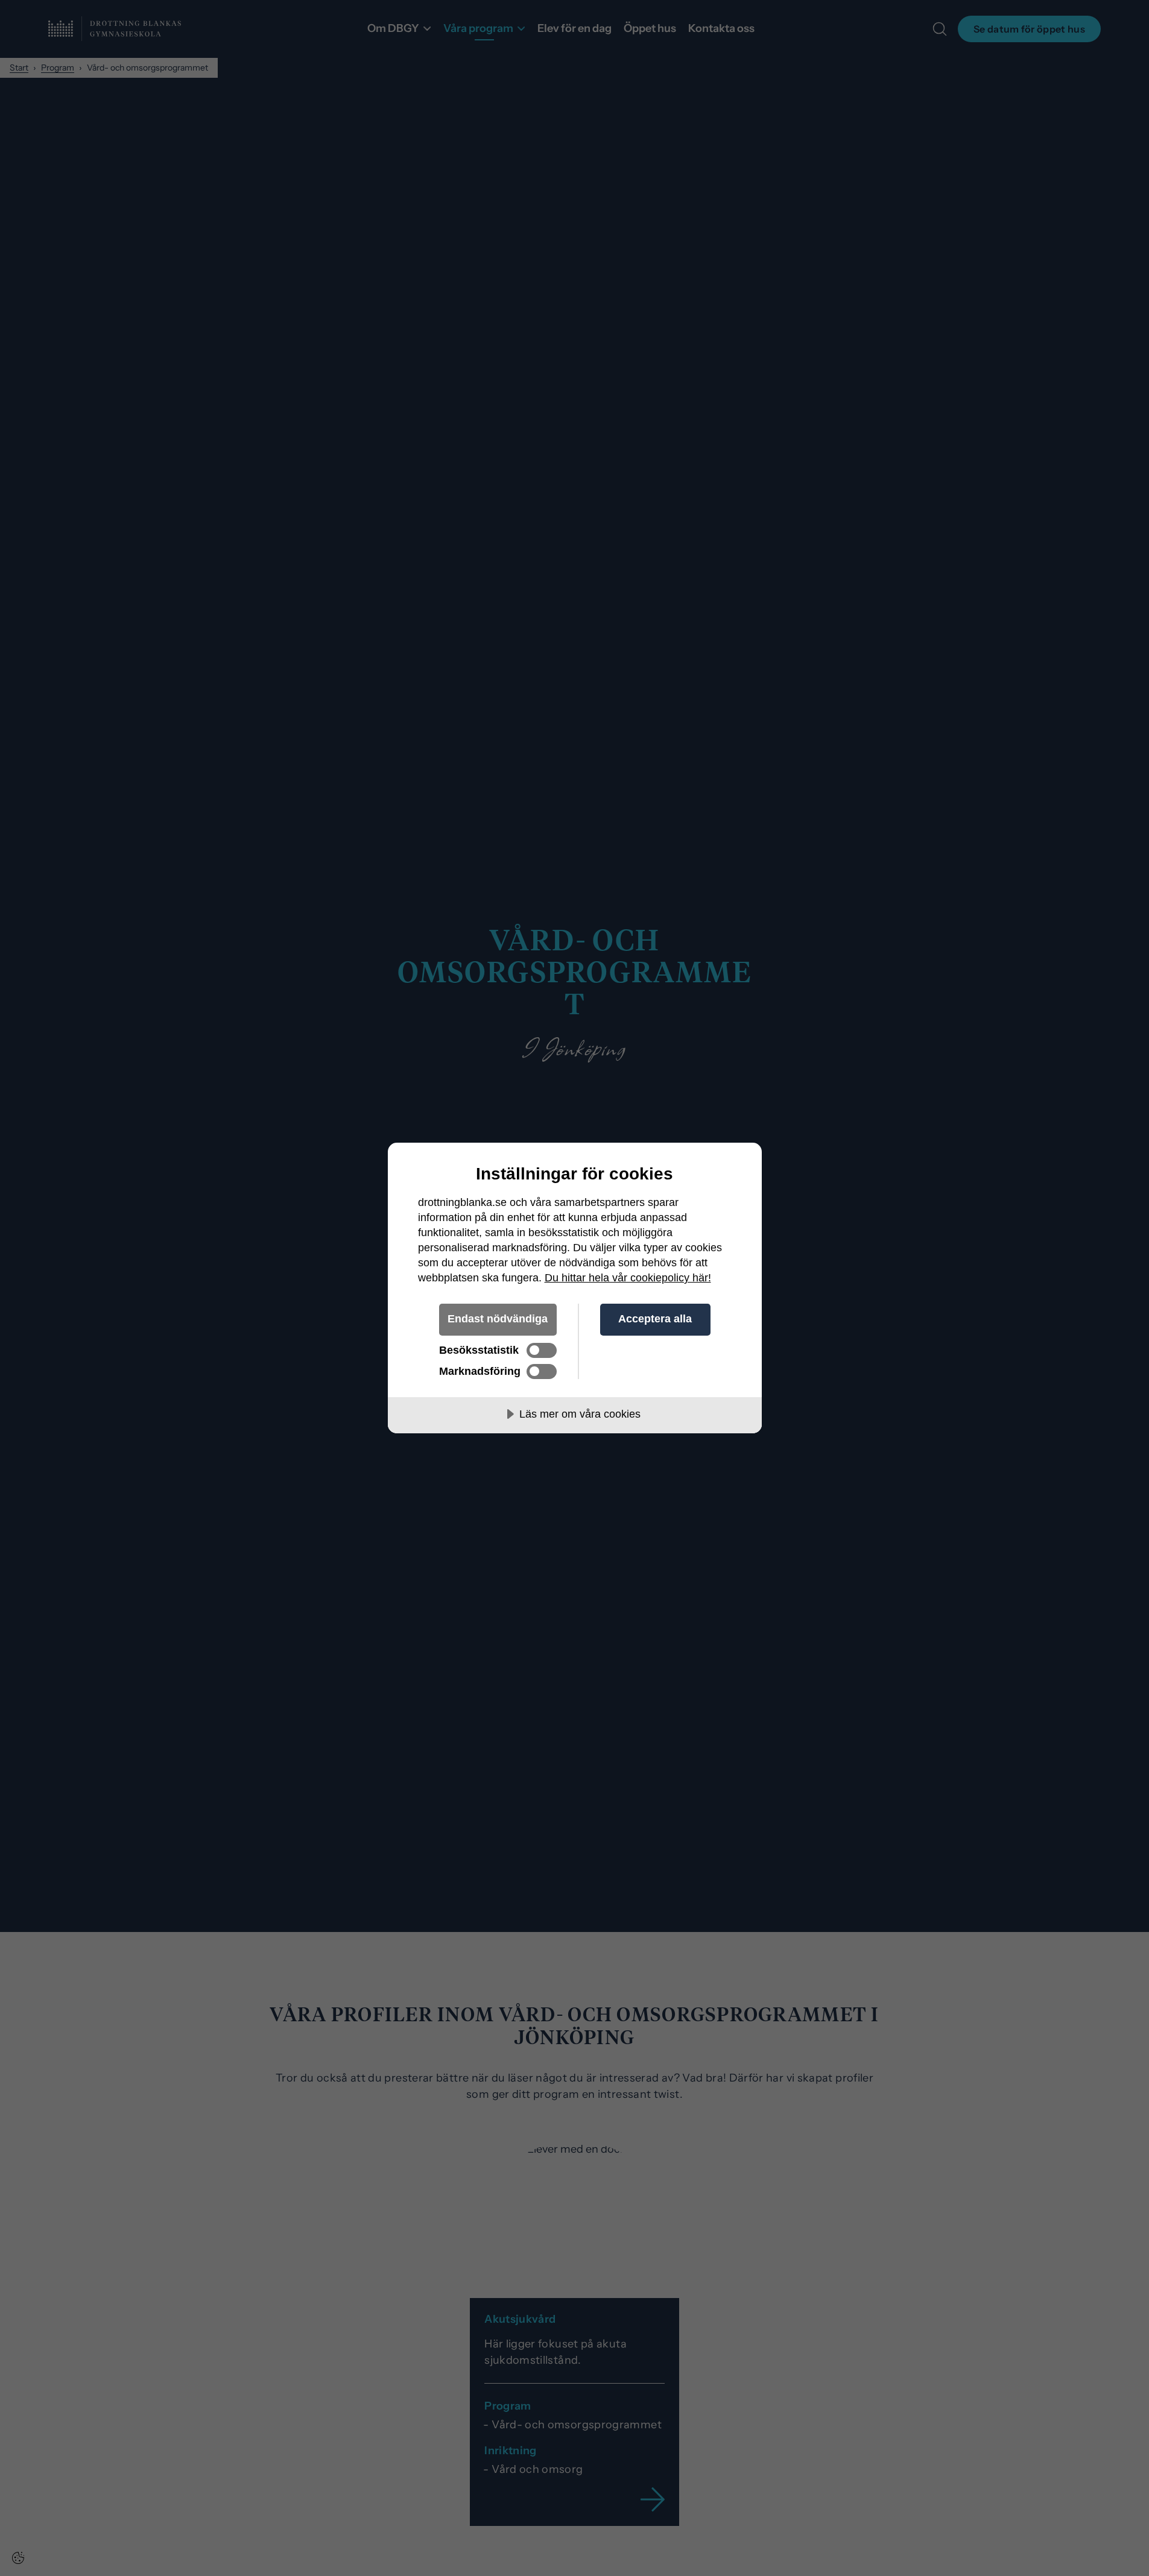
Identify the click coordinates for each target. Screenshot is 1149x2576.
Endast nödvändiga (498, 1319)
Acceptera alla (655, 1319)
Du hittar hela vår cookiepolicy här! (628, 1278)
